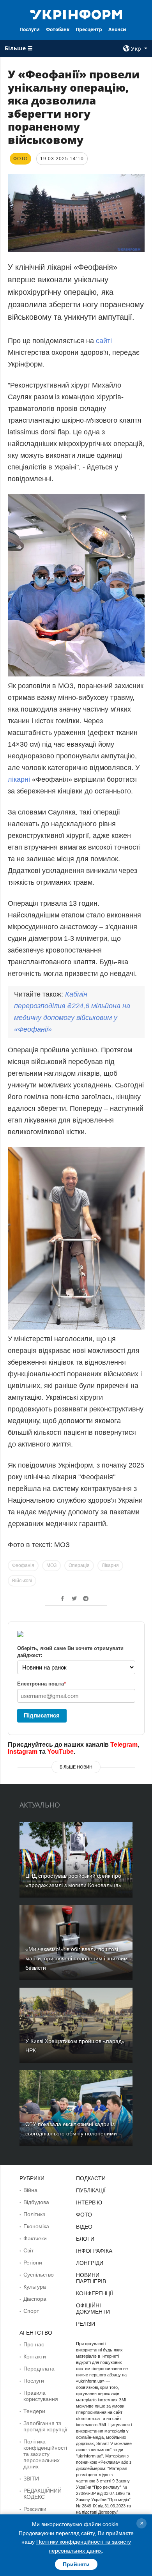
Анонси (117, 29)
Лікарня (110, 1565)
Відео (84, 2227)
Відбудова (36, 2202)
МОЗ (51, 1565)
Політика (34, 2214)
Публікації (91, 2190)
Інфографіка (94, 2251)
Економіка (36, 2226)
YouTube (60, 1752)
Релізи (86, 2324)
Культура (35, 2287)
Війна (30, 2190)
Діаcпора (35, 2299)
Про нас (34, 2344)
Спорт (31, 2311)
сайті (104, 341)
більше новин (76, 1767)
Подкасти (91, 2178)
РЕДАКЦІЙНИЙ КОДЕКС (42, 2494)
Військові (22, 1581)
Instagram (23, 1752)
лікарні (19, 779)
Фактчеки (35, 2238)
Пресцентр (89, 29)
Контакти (35, 2356)
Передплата (39, 2369)
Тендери (34, 2411)
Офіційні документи (93, 2309)
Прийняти (76, 2564)
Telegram (124, 1745)
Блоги (85, 2239)
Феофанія (23, 1565)
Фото (84, 2215)
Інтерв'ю (89, 2202)
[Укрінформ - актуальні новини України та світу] (76, 14)
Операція (79, 1565)
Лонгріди (90, 2263)
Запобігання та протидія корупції (45, 2426)
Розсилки (35, 2509)
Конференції (95, 2293)
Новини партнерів (91, 2278)
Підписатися (42, 1715)
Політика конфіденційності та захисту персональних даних (45, 2454)
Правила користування (41, 2396)
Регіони (33, 2263)
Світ (28, 2250)
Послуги (30, 29)
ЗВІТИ (31, 2479)
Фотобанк (58, 29)
